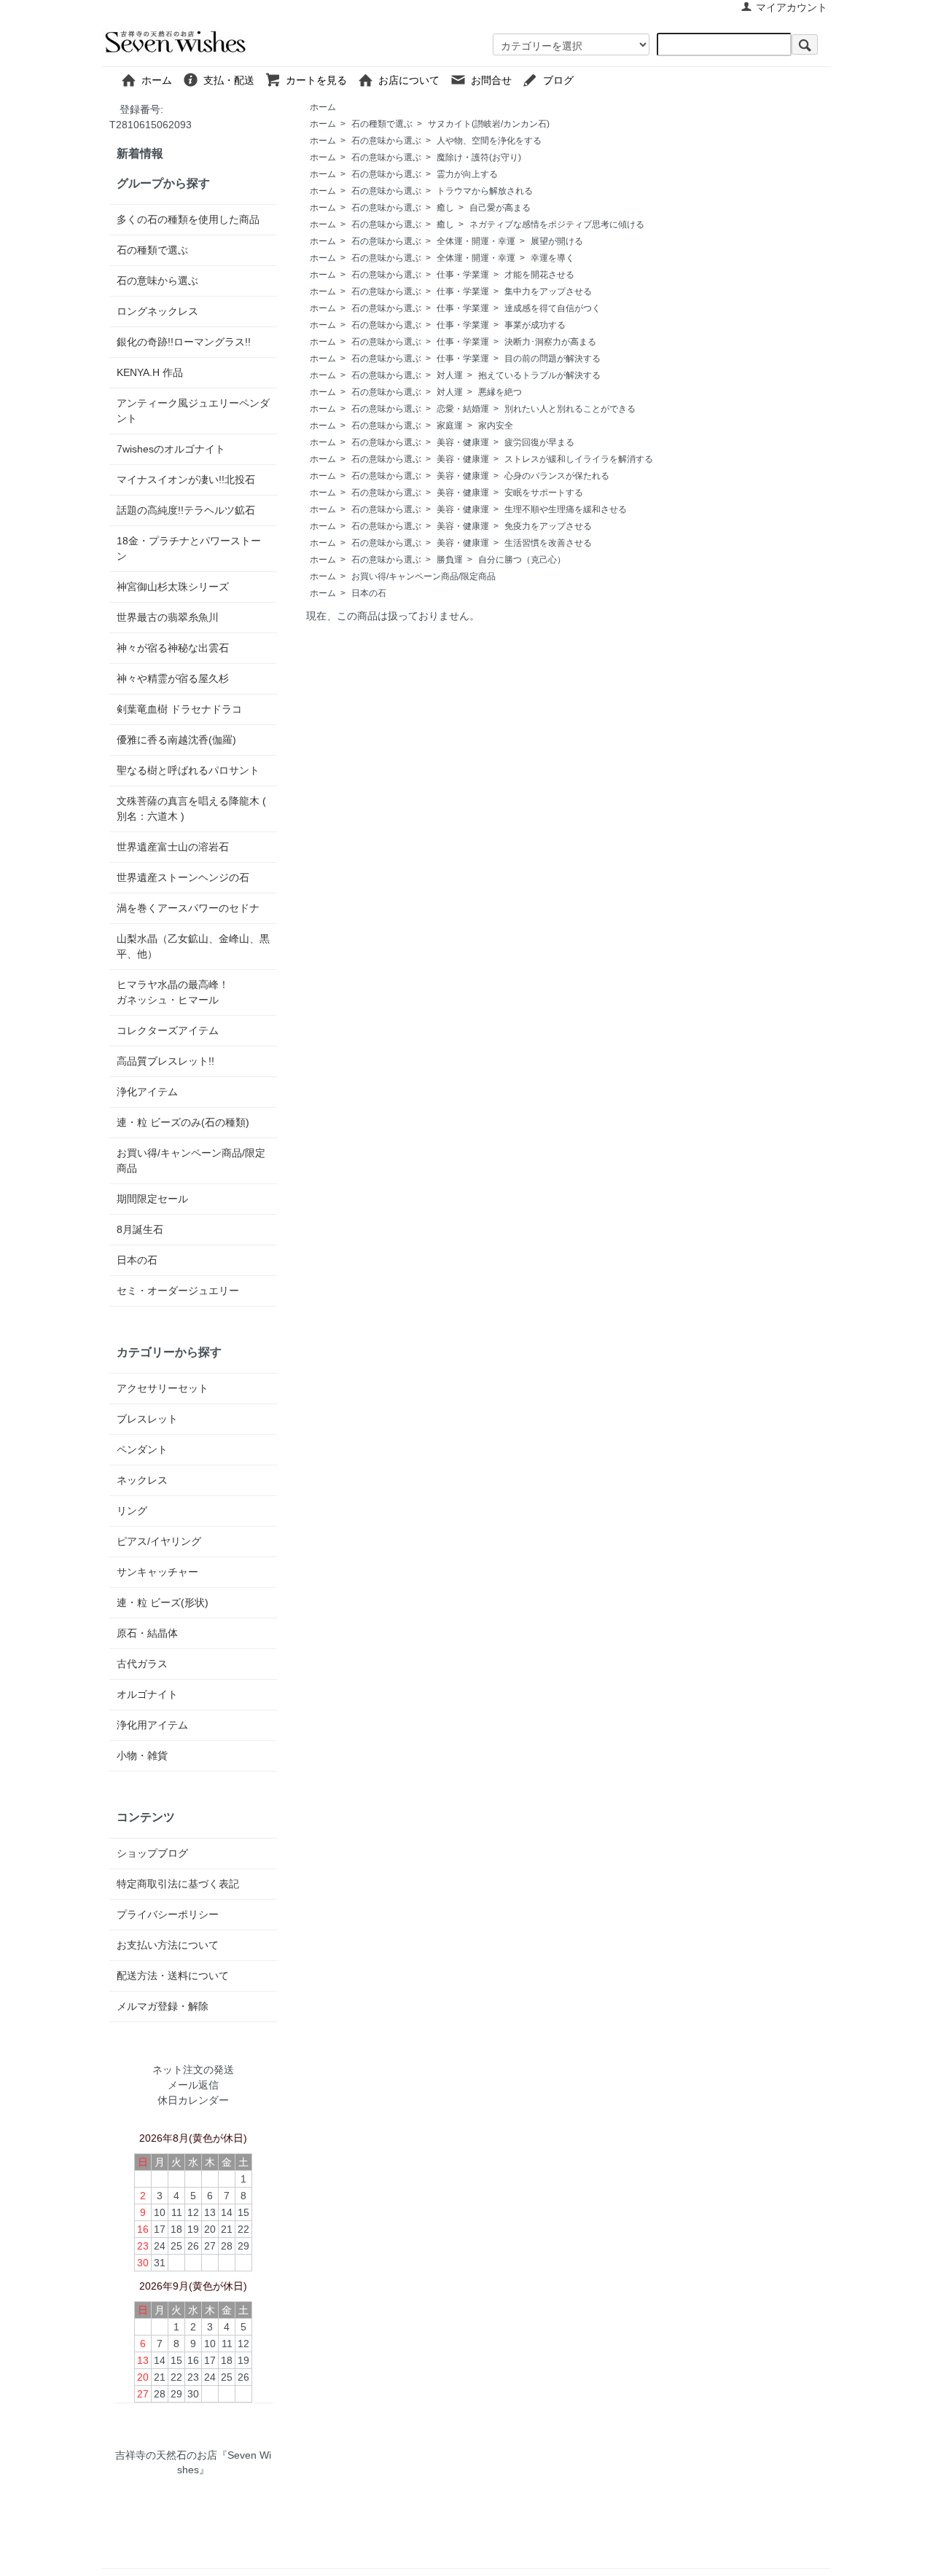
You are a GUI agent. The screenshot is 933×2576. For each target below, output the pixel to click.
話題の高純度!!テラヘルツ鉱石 (186, 510)
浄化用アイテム (152, 1725)
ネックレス (142, 1480)
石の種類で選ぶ (382, 124)
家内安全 (496, 426)
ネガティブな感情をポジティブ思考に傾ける (557, 224)
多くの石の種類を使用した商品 (188, 219)
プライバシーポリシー (168, 1914)
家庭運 (450, 426)
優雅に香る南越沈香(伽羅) (176, 740)
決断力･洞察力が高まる (550, 342)
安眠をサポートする (544, 493)
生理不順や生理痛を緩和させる (566, 509)
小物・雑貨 (142, 1755)
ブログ (594, 80)
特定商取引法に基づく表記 (178, 1884)
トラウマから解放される (485, 191)
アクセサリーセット (163, 1388)
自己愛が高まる (500, 208)
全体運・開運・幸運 (476, 241)
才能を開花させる (539, 275)
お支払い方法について (168, 1945)
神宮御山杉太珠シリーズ (173, 587)
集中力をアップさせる (548, 291)
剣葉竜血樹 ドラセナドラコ (179, 709)
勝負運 (450, 560)
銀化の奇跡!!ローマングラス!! (184, 342)
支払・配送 (234, 80)
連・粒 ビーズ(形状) (163, 1602)
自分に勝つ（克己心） (522, 560)
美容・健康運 (463, 442)
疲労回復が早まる (539, 442)
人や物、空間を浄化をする (489, 141)
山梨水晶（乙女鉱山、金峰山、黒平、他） (193, 946)
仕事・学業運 (463, 275)
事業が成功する (535, 325)
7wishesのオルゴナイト (171, 449)
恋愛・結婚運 (463, 409)
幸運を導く (553, 258)
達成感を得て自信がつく (553, 308)
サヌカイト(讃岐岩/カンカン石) (489, 124)
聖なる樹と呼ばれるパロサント (188, 770)
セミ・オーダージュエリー (178, 1291)
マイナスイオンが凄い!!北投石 (186, 479)
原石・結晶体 (147, 1633)
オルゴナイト (147, 1694)
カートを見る (321, 80)
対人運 (450, 375)
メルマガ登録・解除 (163, 2006)
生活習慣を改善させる (548, 543)
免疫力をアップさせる (548, 526)
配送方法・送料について (173, 1976)
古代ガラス (142, 1664)
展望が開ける (557, 241)
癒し (445, 208)
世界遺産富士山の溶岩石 (173, 847)
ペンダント (142, 1449)
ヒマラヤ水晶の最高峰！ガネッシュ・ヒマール (173, 992)
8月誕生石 (140, 1229)
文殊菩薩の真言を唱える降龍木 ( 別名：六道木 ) (191, 809)
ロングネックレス (157, 311)
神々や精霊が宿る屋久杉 (173, 678)
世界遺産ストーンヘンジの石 (183, 877)
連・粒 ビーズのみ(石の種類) (183, 1122)
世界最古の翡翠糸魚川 (168, 617)
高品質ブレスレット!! (165, 1061)
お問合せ (496, 80)
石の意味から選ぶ (386, 141)
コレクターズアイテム (168, 1030)
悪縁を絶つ (500, 392)
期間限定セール (152, 1199)
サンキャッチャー (157, 1572)
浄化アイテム (147, 1092)
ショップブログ (152, 1853)
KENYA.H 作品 (150, 372)
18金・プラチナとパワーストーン (189, 548)
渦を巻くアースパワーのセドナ (188, 908)
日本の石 (369, 593)
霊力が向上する (467, 174)
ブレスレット (147, 1419)
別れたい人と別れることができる (570, 409)
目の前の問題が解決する (553, 359)
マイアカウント (792, 7)
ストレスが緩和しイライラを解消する (579, 459)
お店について (414, 80)
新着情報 (140, 153)
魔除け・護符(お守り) (479, 157)
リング (132, 1511)
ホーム (162, 80)
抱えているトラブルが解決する (539, 375)
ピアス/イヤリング (159, 1541)
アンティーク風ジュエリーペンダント (193, 411)
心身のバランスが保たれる (557, 476)
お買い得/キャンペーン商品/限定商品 (423, 576)
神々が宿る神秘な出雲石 (173, 648)
